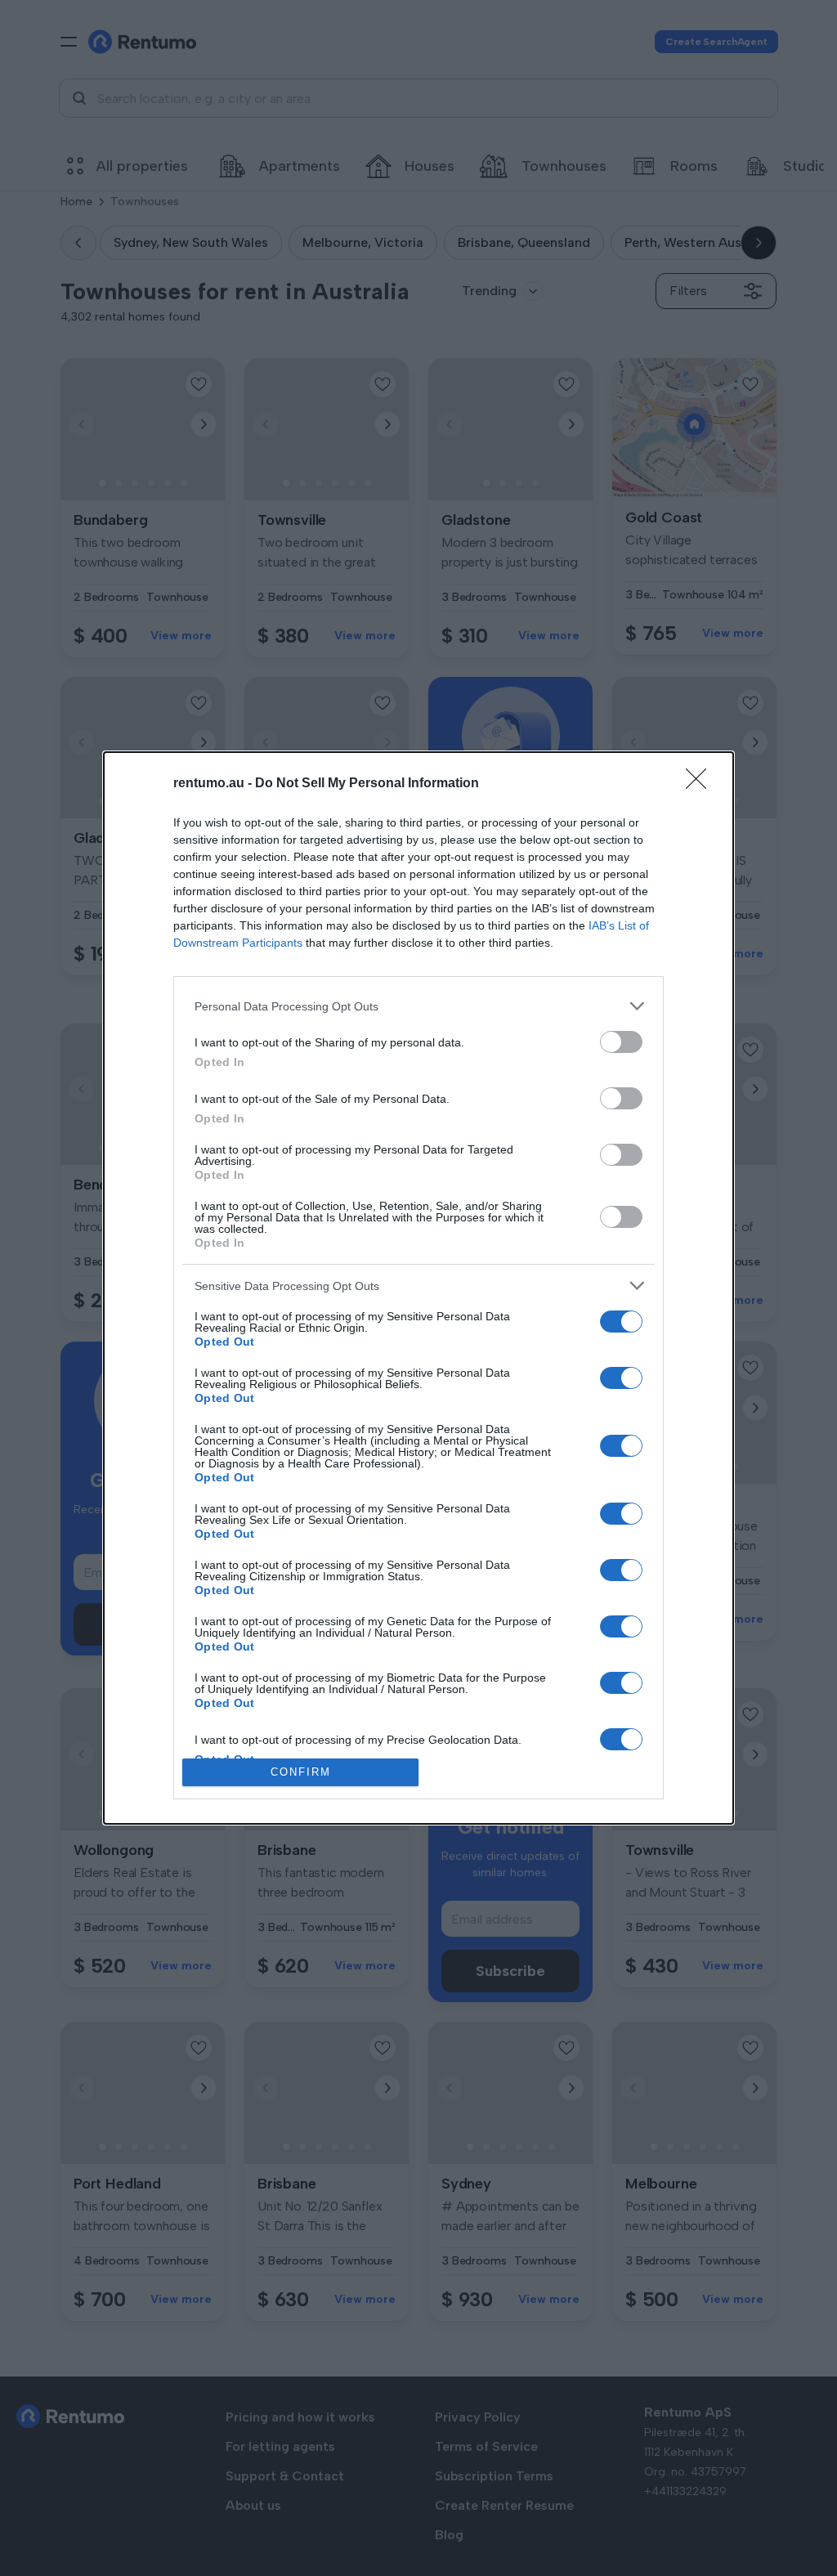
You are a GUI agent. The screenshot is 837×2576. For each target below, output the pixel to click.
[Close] (701, 784)
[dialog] (418, 1288)
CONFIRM (301, 1772)
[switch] (621, 1042)
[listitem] (418, 1006)
